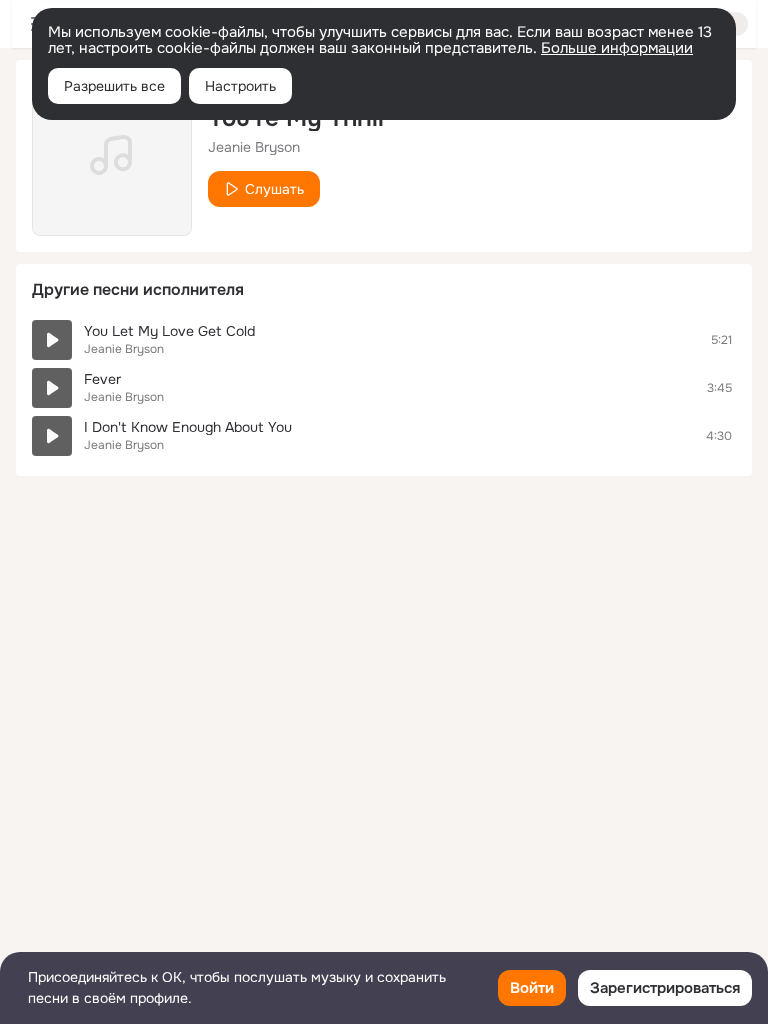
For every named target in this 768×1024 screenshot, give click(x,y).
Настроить (240, 86)
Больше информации (617, 48)
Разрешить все (114, 86)
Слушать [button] (274, 189)
